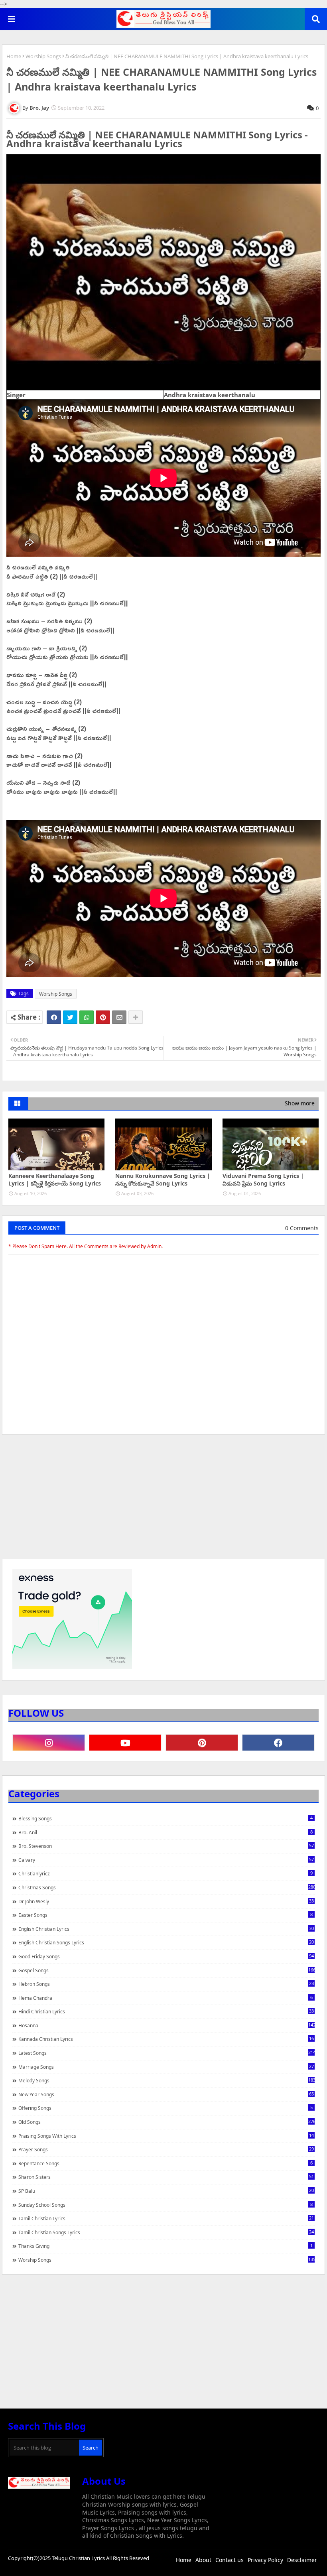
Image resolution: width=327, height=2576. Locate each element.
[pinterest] (202, 1743)
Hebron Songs (166, 1984)
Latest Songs (166, 2053)
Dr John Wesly (166, 1901)
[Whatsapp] (87, 1017)
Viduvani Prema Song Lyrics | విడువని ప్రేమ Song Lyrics (263, 1180)
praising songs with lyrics (166, 2136)
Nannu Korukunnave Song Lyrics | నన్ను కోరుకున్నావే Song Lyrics (163, 1180)
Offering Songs (165, 2108)
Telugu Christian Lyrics (79, 2558)
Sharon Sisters (166, 2177)
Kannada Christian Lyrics (166, 2039)
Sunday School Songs (165, 2205)
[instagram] (49, 1743)
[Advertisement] (163, 1501)
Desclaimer (302, 2560)
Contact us (229, 2560)
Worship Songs (43, 56)
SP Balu (166, 2191)
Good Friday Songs (166, 1956)
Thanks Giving (165, 2246)
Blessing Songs (165, 1818)
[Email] (119, 1017)
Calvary (166, 1860)
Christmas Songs (166, 1887)
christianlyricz (165, 1873)
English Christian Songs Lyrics (166, 1942)
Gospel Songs (166, 1970)
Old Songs (166, 2122)
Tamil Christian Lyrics (166, 2218)
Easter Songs (165, 1915)
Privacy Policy (265, 2560)
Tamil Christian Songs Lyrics (166, 2232)
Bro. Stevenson (166, 1846)
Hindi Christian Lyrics (166, 2011)
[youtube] (125, 1743)
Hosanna (166, 2025)
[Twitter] (70, 1017)
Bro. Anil (165, 1832)
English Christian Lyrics (166, 1929)
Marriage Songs (166, 2067)
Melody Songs (166, 2080)
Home (14, 56)
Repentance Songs (165, 2163)
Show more (300, 1103)
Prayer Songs (166, 2149)
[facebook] (278, 1743)
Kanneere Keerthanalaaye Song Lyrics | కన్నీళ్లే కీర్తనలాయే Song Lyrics (55, 1180)
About (203, 2560)
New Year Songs (166, 2094)
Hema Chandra (165, 1998)
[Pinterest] (103, 1017)
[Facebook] (54, 1017)
